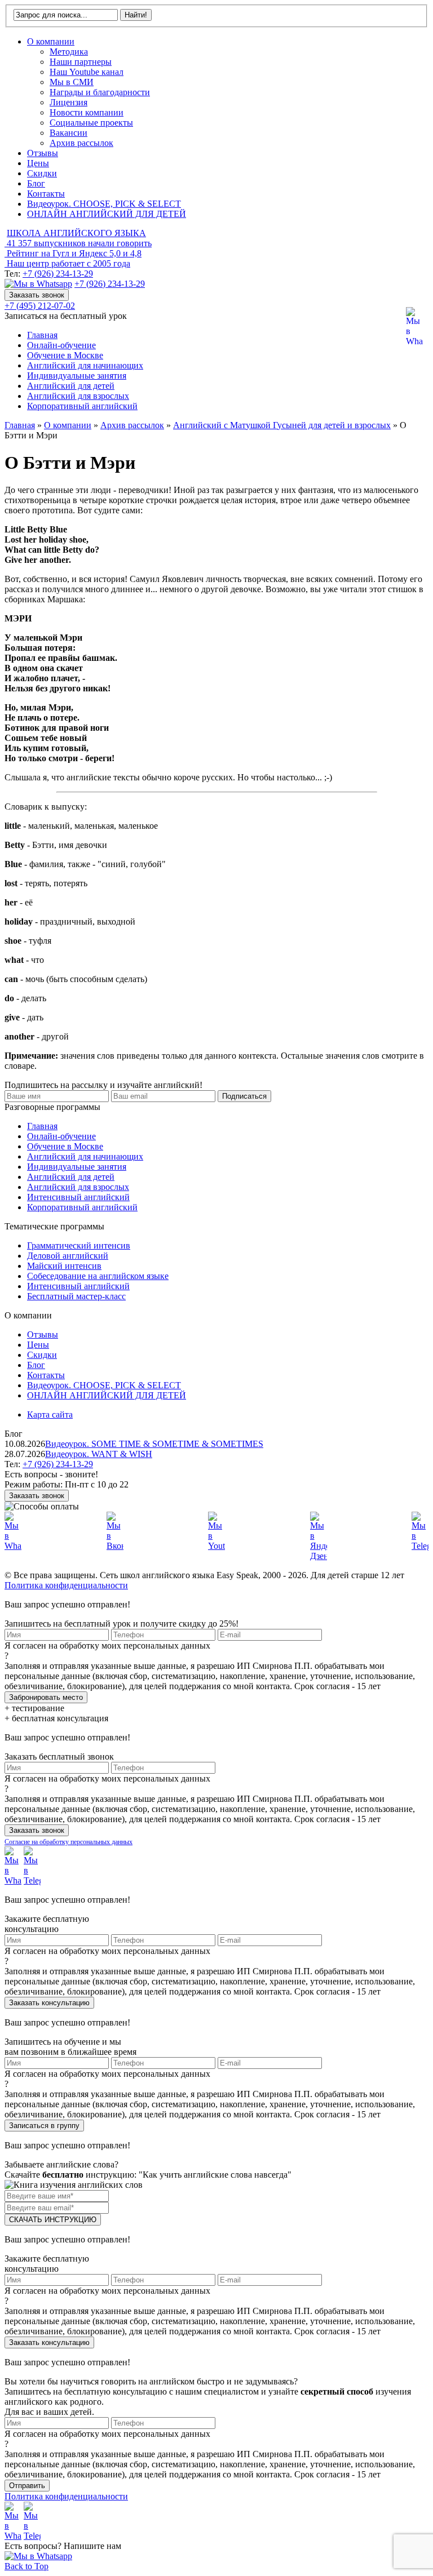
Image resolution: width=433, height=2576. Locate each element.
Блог (36, 183)
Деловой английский (68, 1256)
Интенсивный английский (78, 1197)
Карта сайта (50, 1414)
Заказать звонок (37, 295)
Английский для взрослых (78, 396)
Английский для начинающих (85, 365)
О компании (51, 41)
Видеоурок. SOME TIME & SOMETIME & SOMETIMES (154, 1444)
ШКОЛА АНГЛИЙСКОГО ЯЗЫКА (76, 233)
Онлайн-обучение (61, 345)
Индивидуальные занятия (77, 376)
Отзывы (43, 153)
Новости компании (87, 112)
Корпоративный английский (82, 406)
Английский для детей (71, 386)
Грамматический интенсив (79, 1245)
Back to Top (26, 2566)
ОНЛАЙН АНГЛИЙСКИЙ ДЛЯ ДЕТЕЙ (107, 214)
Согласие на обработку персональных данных (69, 1842)
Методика (69, 52)
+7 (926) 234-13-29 (58, 274)
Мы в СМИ (72, 82)
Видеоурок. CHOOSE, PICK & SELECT (104, 204)
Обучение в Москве (65, 355)
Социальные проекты (91, 123)
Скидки (42, 173)
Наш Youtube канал (87, 72)
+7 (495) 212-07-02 (40, 306)
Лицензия (69, 102)
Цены (38, 163)
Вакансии (69, 133)
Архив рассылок (81, 143)
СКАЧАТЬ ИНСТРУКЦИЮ (53, 2220)
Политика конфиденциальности (66, 1585)
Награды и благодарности (100, 92)
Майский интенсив (64, 1266)
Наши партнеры (81, 62)
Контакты (46, 194)
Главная (42, 335)
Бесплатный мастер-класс (76, 1296)
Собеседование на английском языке (98, 1276)
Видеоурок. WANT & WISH (99, 1454)
